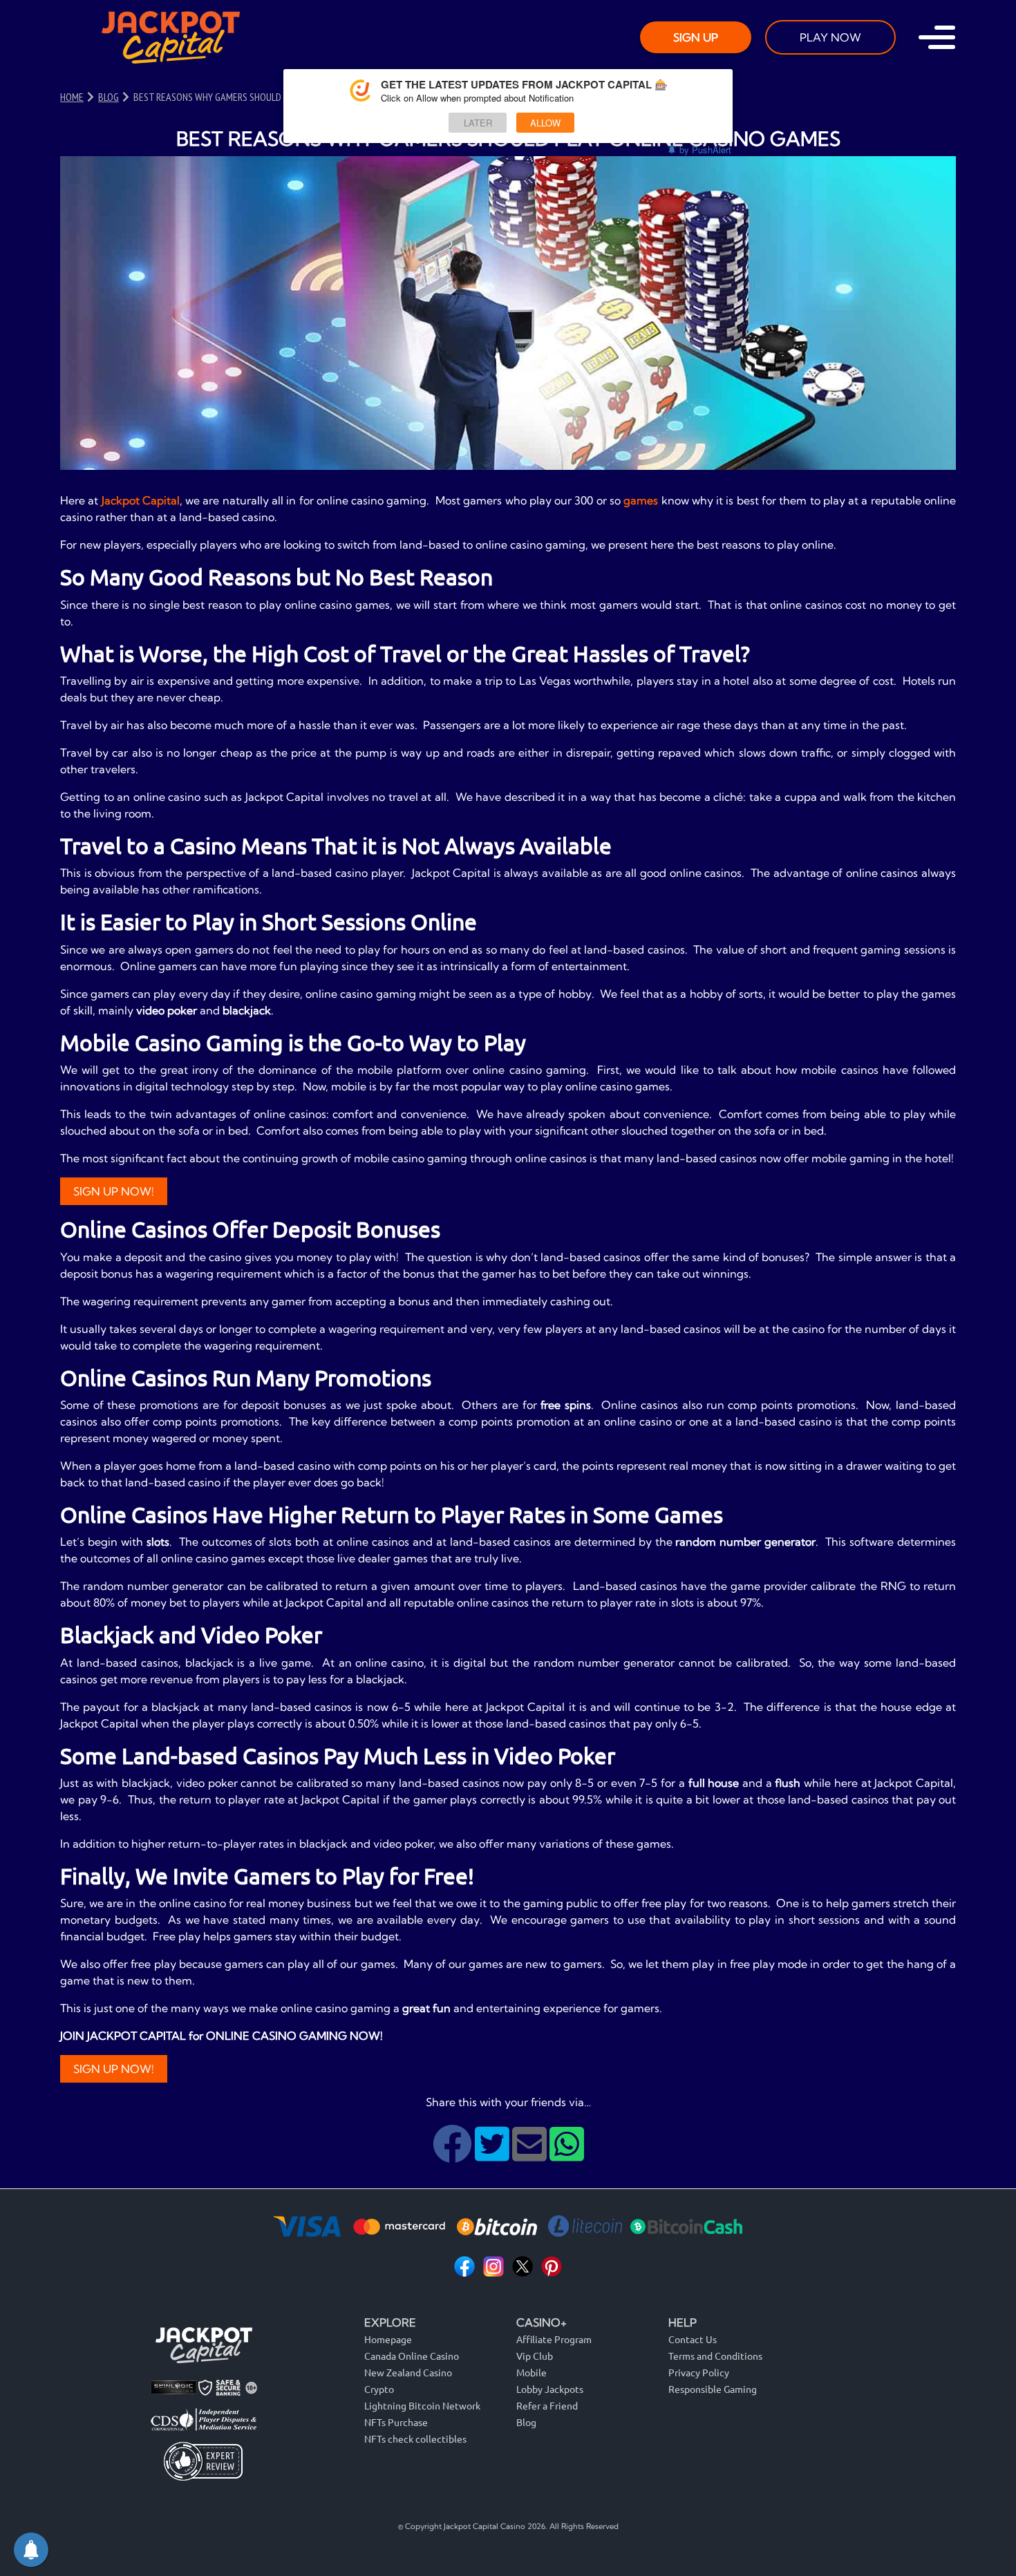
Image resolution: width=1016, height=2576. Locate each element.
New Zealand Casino (408, 2372)
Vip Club (535, 2356)
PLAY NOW (830, 37)
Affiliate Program (554, 2339)
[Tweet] (493, 2154)
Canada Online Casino (412, 2356)
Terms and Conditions (715, 2356)
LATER (478, 123)
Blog (526, 2422)
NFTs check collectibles (415, 2438)
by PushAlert (705, 150)
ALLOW (545, 123)
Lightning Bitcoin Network (422, 2405)
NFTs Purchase (396, 2422)
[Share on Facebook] (454, 2154)
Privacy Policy (699, 2372)
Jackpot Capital (141, 500)
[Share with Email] (531, 2154)
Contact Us (693, 2339)
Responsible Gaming (713, 2389)
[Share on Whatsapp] (567, 2154)
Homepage (388, 2339)
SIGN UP (696, 37)
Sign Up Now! (114, 1191)
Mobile (531, 2372)
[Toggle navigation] (937, 37)
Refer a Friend (547, 2405)
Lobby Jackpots (550, 2389)
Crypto (379, 2389)
